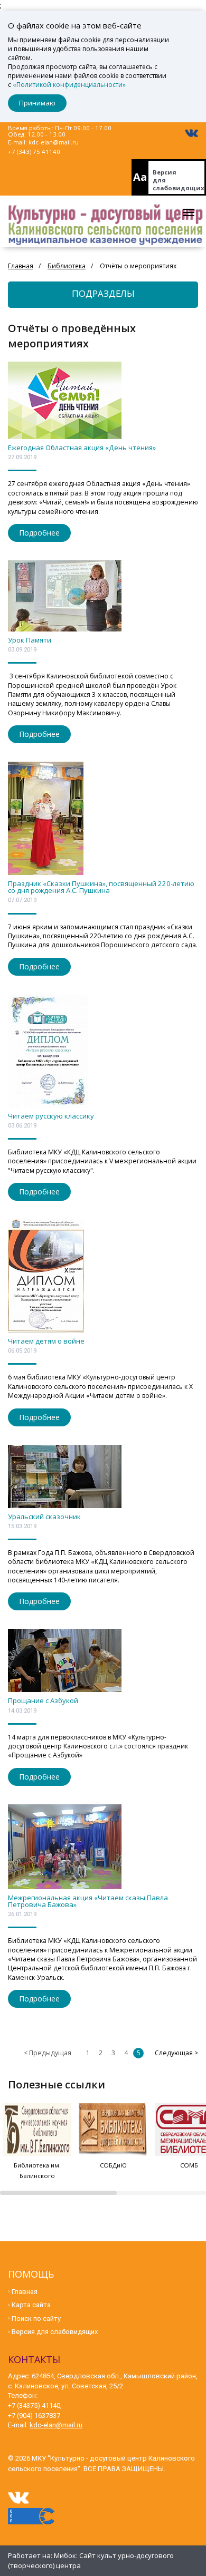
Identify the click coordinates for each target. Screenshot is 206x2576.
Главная (25, 2292)
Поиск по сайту (36, 2319)
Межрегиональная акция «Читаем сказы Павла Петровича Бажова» (88, 1901)
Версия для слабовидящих (179, 180)
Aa (140, 177)
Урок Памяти (30, 640)
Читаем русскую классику (51, 1116)
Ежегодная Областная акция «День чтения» (82, 448)
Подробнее (39, 533)
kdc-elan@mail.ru (54, 142)
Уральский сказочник (44, 1517)
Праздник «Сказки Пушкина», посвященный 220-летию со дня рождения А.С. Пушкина (101, 887)
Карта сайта (31, 2305)
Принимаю (37, 103)
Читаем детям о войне (46, 1341)
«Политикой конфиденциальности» (69, 85)
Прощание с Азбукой (43, 1700)
